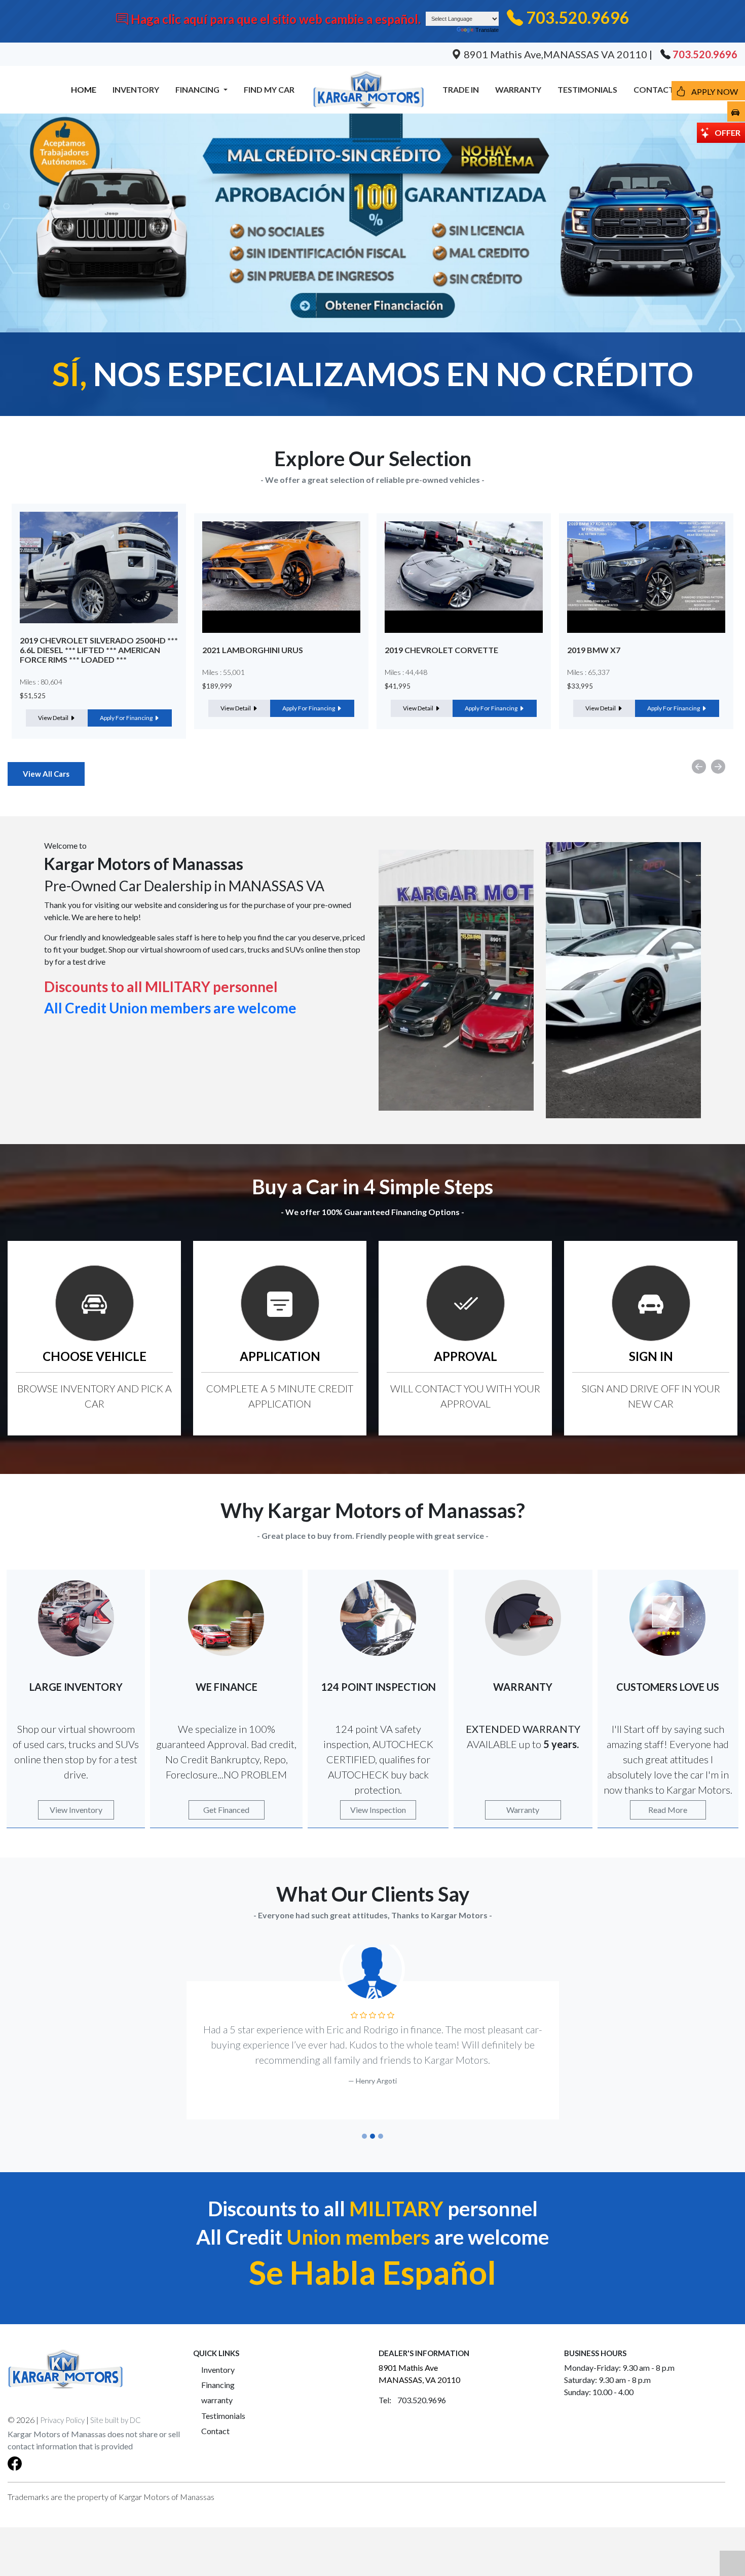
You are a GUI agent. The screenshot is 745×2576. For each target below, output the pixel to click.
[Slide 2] (372, 2136)
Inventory (218, 2370)
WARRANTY (518, 89)
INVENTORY (136, 89)
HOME (84, 89)
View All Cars (46, 774)
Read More (668, 1810)
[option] (99, 621)
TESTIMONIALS (587, 89)
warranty (217, 2400)
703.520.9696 (578, 17)
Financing (218, 2385)
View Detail (54, 708)
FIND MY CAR (269, 89)
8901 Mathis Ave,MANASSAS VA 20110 (555, 54)
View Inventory (76, 1810)
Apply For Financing (127, 708)
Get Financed (226, 1810)
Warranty (523, 1810)
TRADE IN (461, 89)
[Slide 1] (364, 2136)
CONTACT (654, 89)
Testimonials (223, 2416)
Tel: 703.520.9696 (412, 2400)
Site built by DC (116, 2420)
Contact (215, 2431)
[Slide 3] (381, 2136)
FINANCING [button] (198, 89)
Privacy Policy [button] (62, 2420)
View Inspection (378, 1810)
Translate (487, 30)
